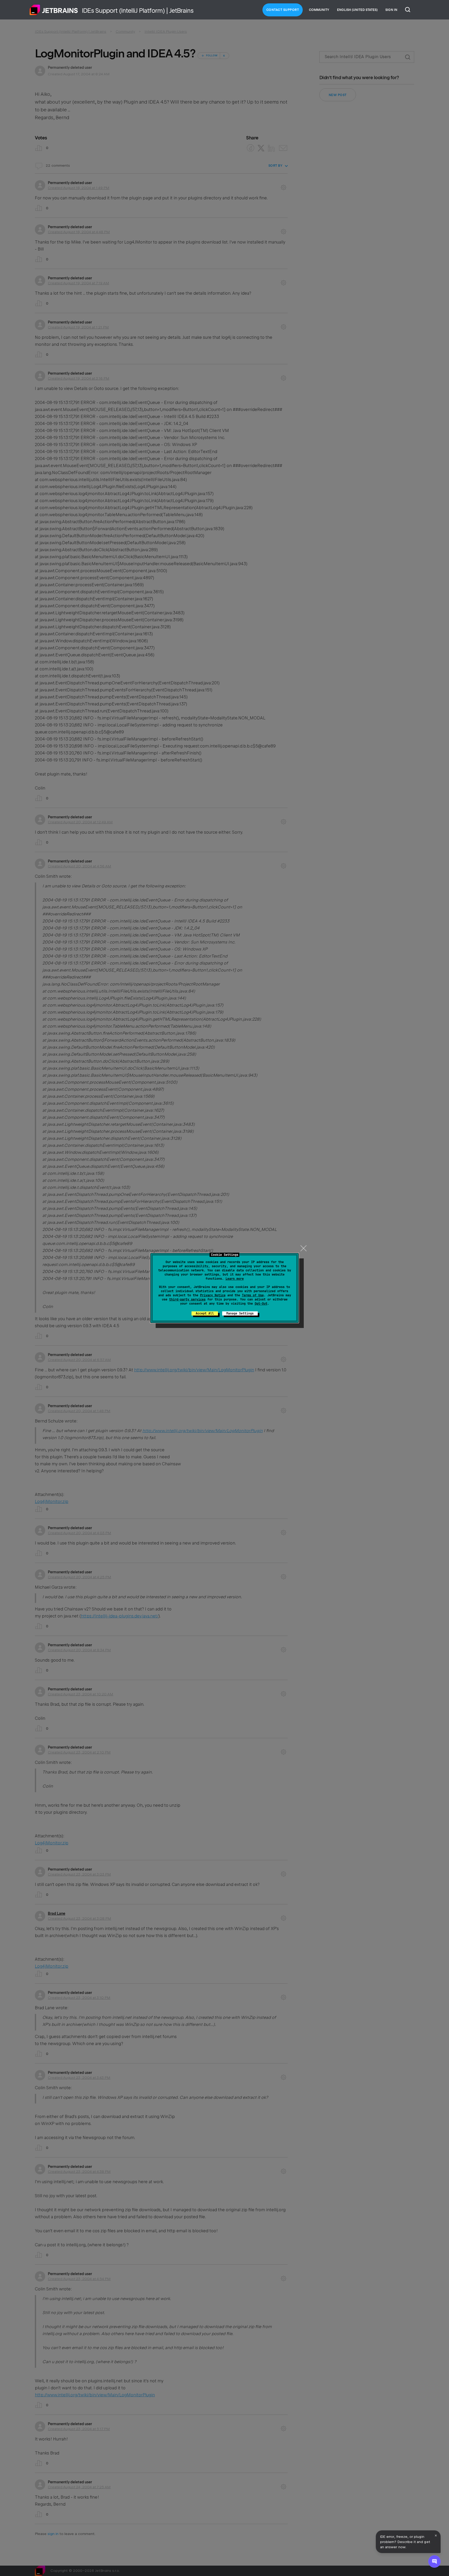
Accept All (205, 1313)
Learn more (235, 1279)
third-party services (187, 1299)
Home (54, 10)
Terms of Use (253, 1295)
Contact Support (283, 10)
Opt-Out (261, 1304)
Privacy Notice (213, 1295)
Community (319, 10)
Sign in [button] (391, 10)
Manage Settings (240, 1313)
